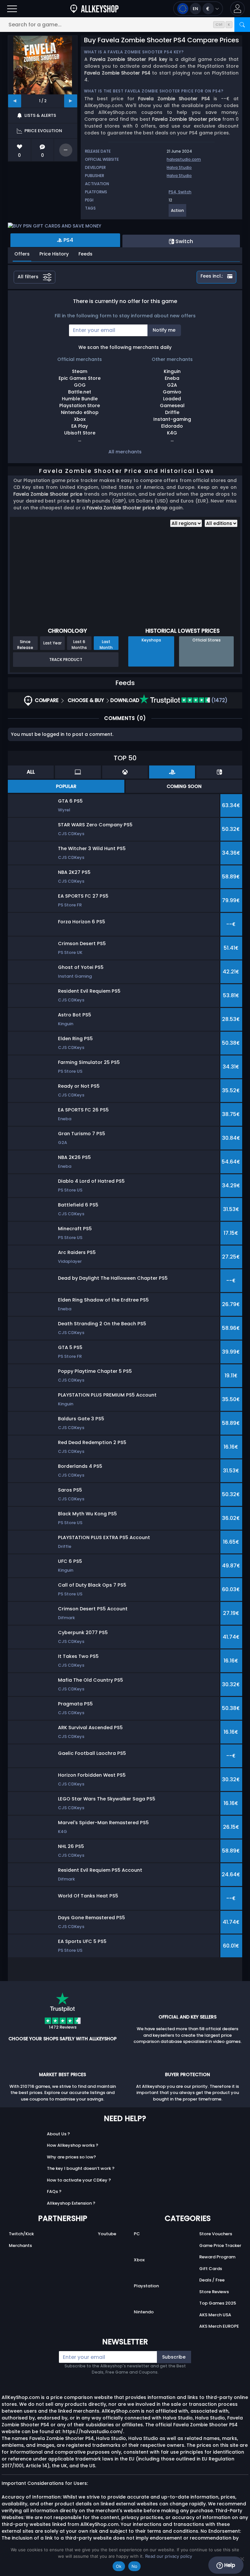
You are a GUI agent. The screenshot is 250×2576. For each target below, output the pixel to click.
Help (229, 2565)
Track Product (66, 660)
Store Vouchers (216, 2234)
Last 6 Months (79, 644)
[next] (71, 101)
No (135, 2566)
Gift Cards (211, 2269)
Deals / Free (212, 2280)
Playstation (146, 2286)
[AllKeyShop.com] (94, 9)
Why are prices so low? (71, 2157)
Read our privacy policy (169, 2556)
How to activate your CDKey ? (79, 2180)
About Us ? (58, 2134)
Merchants (20, 2245)
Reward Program (217, 2257)
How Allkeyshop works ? (73, 2145)
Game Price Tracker (220, 2245)
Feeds (85, 254)
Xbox (139, 2260)
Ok (119, 2566)
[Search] (242, 25)
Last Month (106, 644)
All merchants (125, 452)
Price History (54, 254)
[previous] (15, 101)
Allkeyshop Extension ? (71, 2203)
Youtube (107, 2234)
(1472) (219, 700)
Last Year (52, 643)
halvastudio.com (184, 159)
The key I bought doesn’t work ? (81, 2168)
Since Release (25, 644)
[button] (237, 9)
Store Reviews (214, 2292)
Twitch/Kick (21, 2234)
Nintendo (144, 2312)
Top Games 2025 (218, 2303)
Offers (22, 254)
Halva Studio (179, 167)
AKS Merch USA (215, 2315)
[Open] (12, 9)
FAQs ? (54, 2191)
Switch (185, 192)
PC (137, 2234)
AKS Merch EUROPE (219, 2326)
